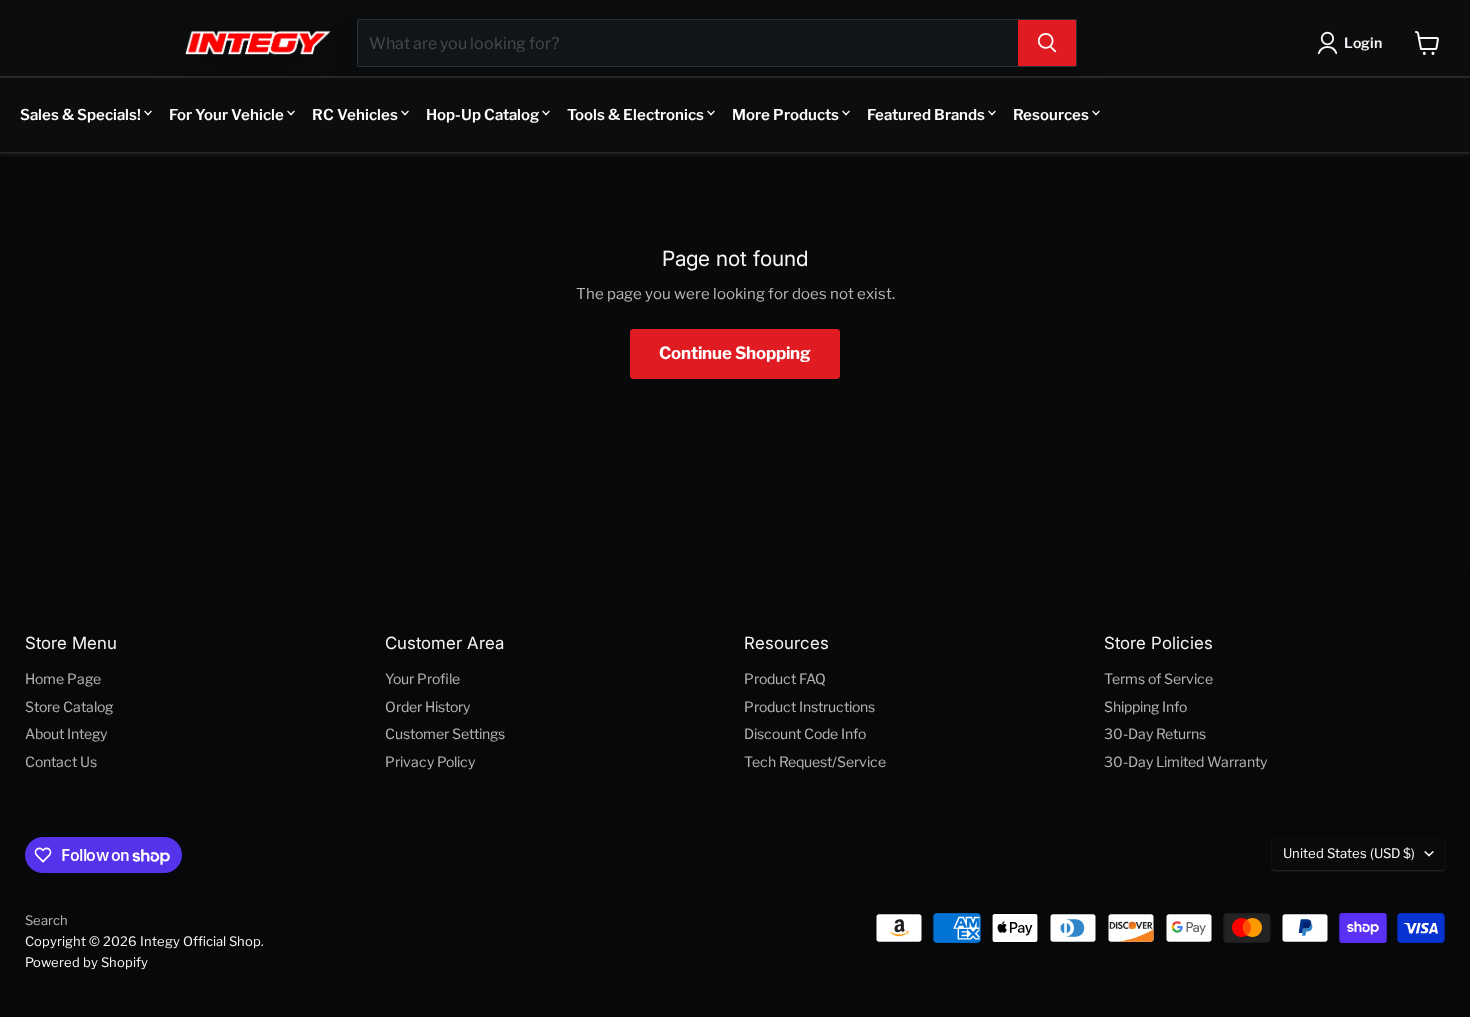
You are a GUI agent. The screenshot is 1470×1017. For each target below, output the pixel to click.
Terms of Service (1158, 678)
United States (1349, 853)
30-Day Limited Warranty (1185, 761)
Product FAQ (785, 678)
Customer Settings (445, 733)
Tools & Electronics (635, 115)
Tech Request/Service (815, 761)
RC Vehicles (355, 115)
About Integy (66, 733)
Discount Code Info (805, 733)
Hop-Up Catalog (482, 115)
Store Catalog (69, 706)
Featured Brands (926, 115)
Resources (1051, 115)
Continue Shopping (735, 353)
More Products (785, 115)
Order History (427, 706)
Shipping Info (1145, 706)
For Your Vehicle (226, 115)
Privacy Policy (430, 761)
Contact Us (61, 761)
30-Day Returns (1155, 733)
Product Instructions (809, 706)
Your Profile (422, 678)
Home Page (63, 678)
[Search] (1047, 43)
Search (46, 920)
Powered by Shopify (86, 962)
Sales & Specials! (80, 115)
